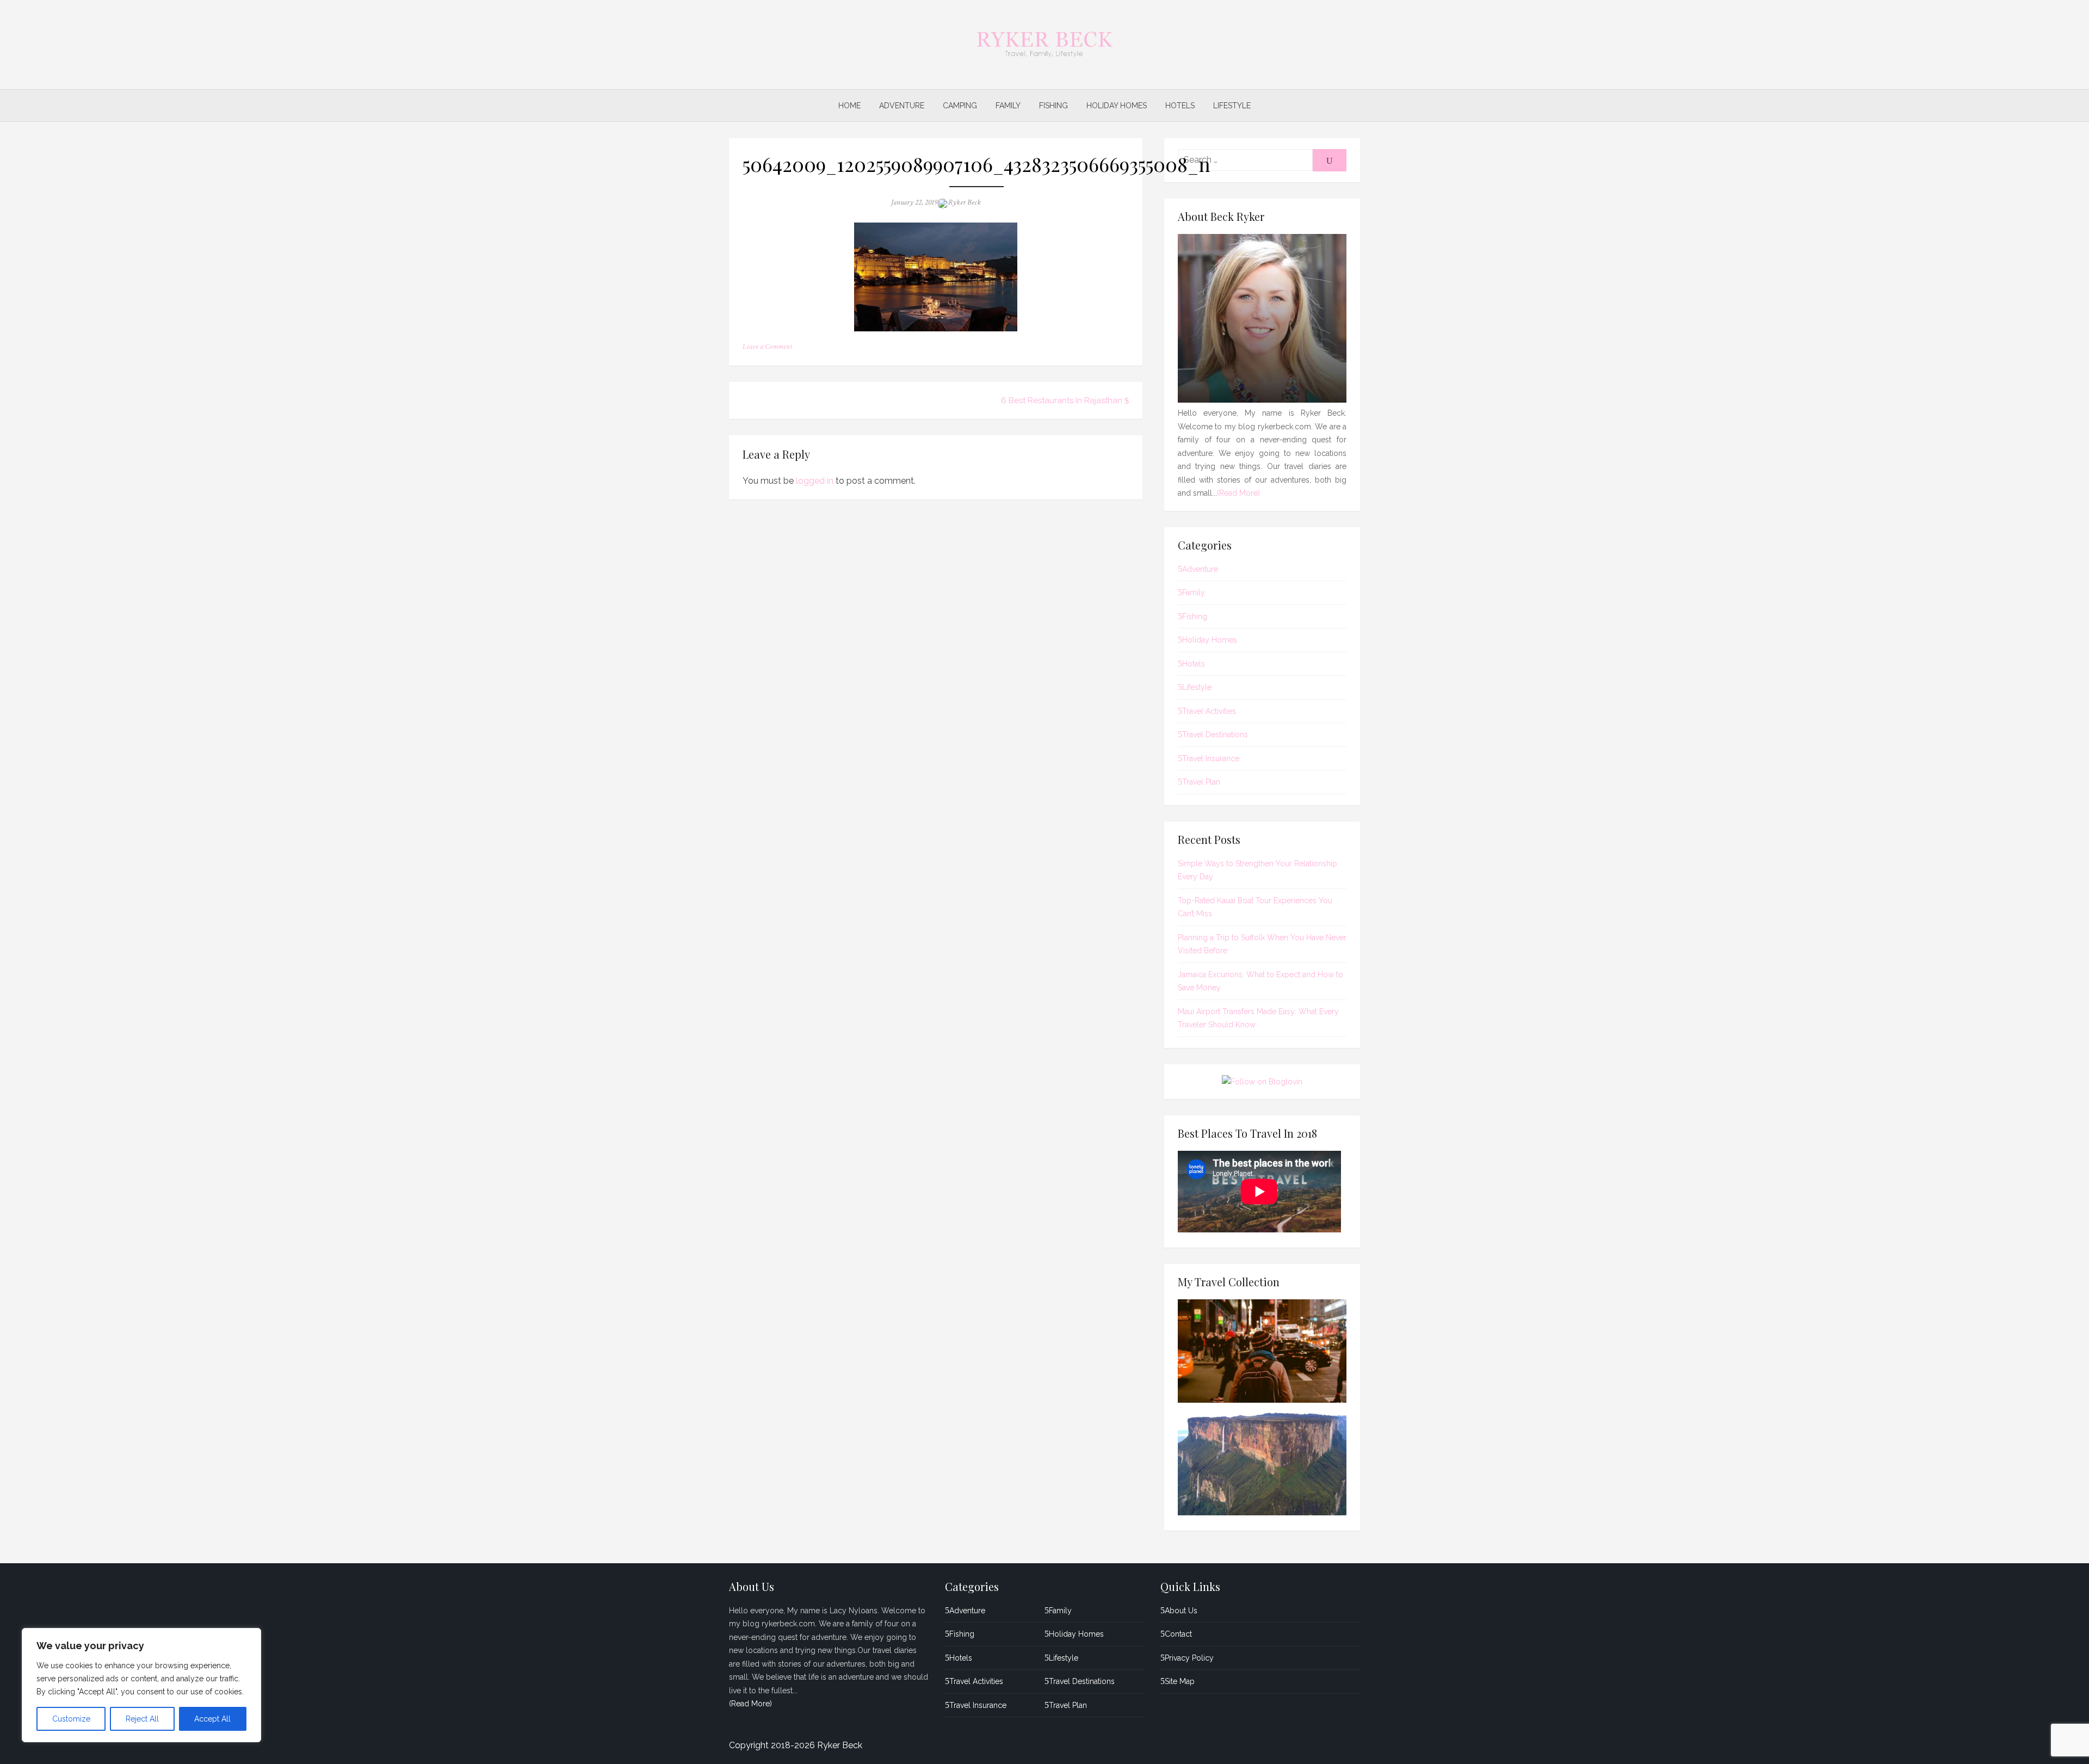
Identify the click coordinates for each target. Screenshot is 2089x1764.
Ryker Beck (965, 202)
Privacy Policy (1189, 1658)
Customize (71, 1719)
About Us (1181, 1611)
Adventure (902, 106)
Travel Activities (1209, 711)
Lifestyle (1232, 106)
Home (849, 106)
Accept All (212, 1719)
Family (1008, 106)
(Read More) (1238, 493)
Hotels (1180, 106)
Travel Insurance (1211, 758)
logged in (815, 481)
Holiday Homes (1117, 106)
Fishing (1053, 106)
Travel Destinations (1215, 735)
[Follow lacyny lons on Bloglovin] (1262, 1082)
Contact (1178, 1634)
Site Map (1180, 1681)
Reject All (142, 1719)
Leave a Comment (767, 347)
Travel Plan (1201, 782)
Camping (960, 106)
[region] (141, 1685)
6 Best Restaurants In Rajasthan (1062, 400)
